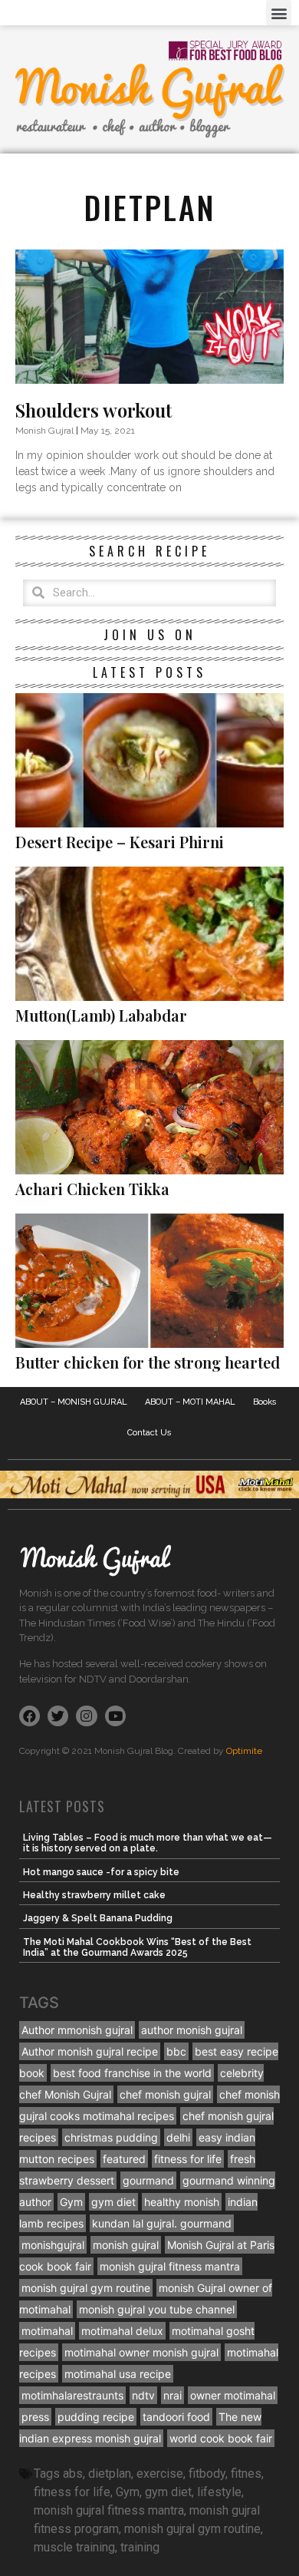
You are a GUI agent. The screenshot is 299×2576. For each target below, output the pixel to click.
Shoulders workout (94, 410)
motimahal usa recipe (118, 2374)
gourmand (148, 2180)
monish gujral (126, 2245)
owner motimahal (233, 2395)
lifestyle (219, 2492)
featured (124, 2159)
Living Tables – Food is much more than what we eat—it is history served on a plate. (148, 1843)
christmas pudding (111, 2137)
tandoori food (176, 2417)
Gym (71, 2202)
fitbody (207, 2474)
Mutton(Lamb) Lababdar (101, 1015)
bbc (176, 2051)
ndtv (143, 2395)
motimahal (47, 2331)
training (140, 2547)
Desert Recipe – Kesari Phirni (120, 842)
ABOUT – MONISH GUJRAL (74, 1402)
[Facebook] (30, 1716)
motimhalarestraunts (72, 2395)
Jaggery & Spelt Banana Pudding (98, 1918)
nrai (172, 2395)
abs (73, 2474)
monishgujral (53, 2245)
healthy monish (182, 2202)
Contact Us (149, 1433)
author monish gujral (192, 2030)
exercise (160, 2474)
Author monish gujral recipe (90, 2051)
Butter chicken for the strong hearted (148, 1362)
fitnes (246, 2474)
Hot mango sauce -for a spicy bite (101, 1872)
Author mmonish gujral (77, 2030)
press (35, 2417)
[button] (279, 13)
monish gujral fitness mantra (170, 2266)
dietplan (110, 2474)
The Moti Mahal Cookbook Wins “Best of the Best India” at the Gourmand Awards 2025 (137, 1947)
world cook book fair (221, 2438)
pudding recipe (96, 2417)
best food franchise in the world (132, 2073)
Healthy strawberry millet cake (94, 1895)
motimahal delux (122, 2331)
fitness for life (188, 2159)
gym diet (113, 2202)
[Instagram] (86, 1716)
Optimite (244, 1751)
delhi (178, 2137)
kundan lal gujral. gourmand (162, 2223)
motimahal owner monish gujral (141, 2352)
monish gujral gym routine (86, 2288)
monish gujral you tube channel (157, 2309)
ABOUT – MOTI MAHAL (190, 1402)
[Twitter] (58, 1716)
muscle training (74, 2547)
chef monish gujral (165, 2094)
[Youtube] (115, 1716)
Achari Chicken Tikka (92, 1189)
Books (265, 1402)
